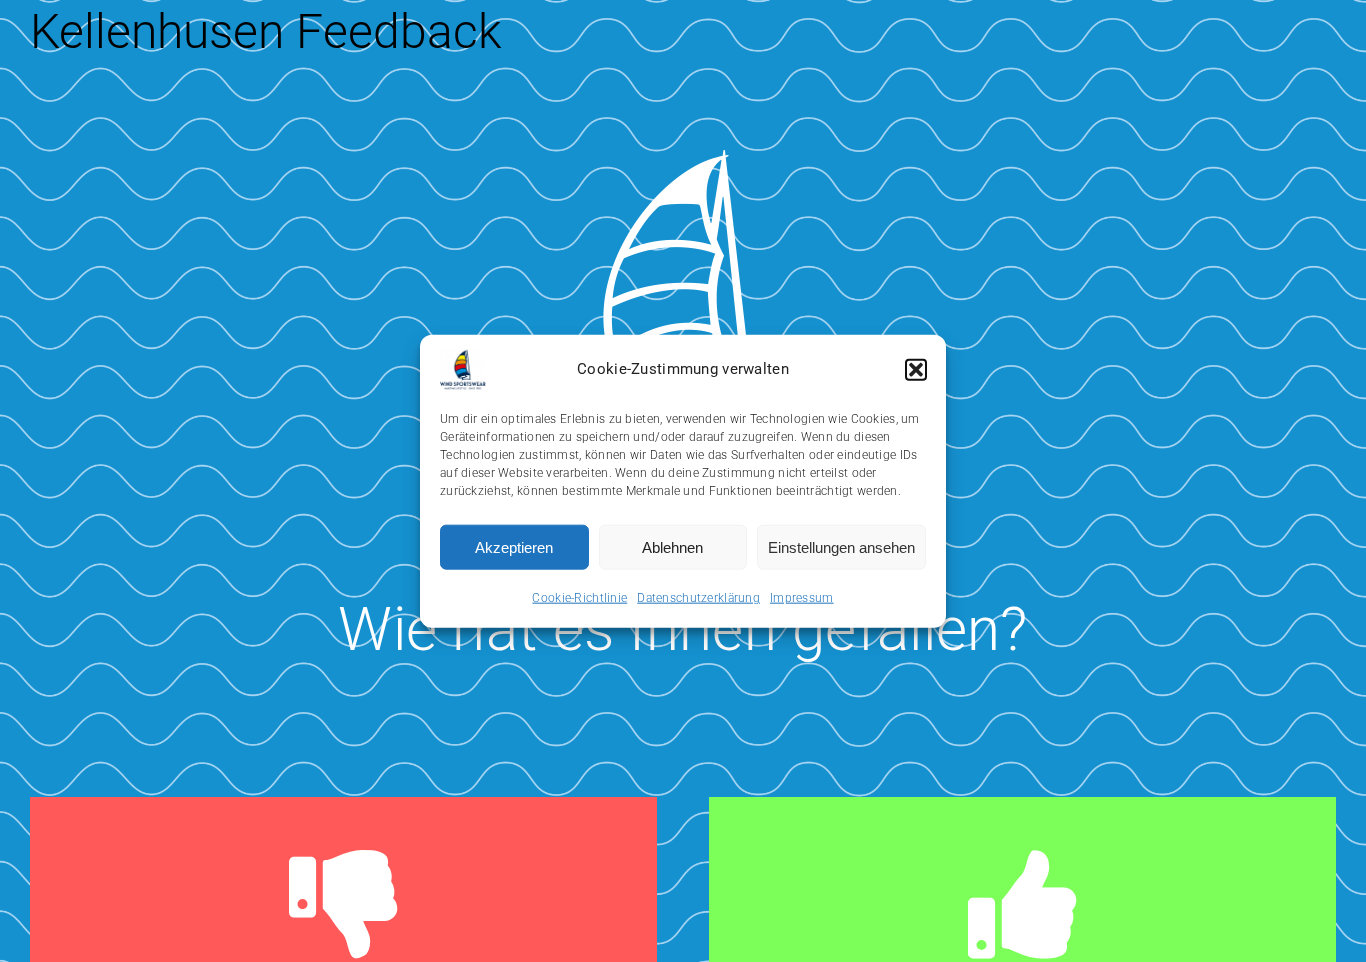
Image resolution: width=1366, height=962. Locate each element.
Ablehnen (672, 546)
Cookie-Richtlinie (579, 598)
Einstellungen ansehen (841, 546)
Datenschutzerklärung (698, 598)
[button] (916, 370)
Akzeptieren (514, 546)
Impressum (802, 598)
